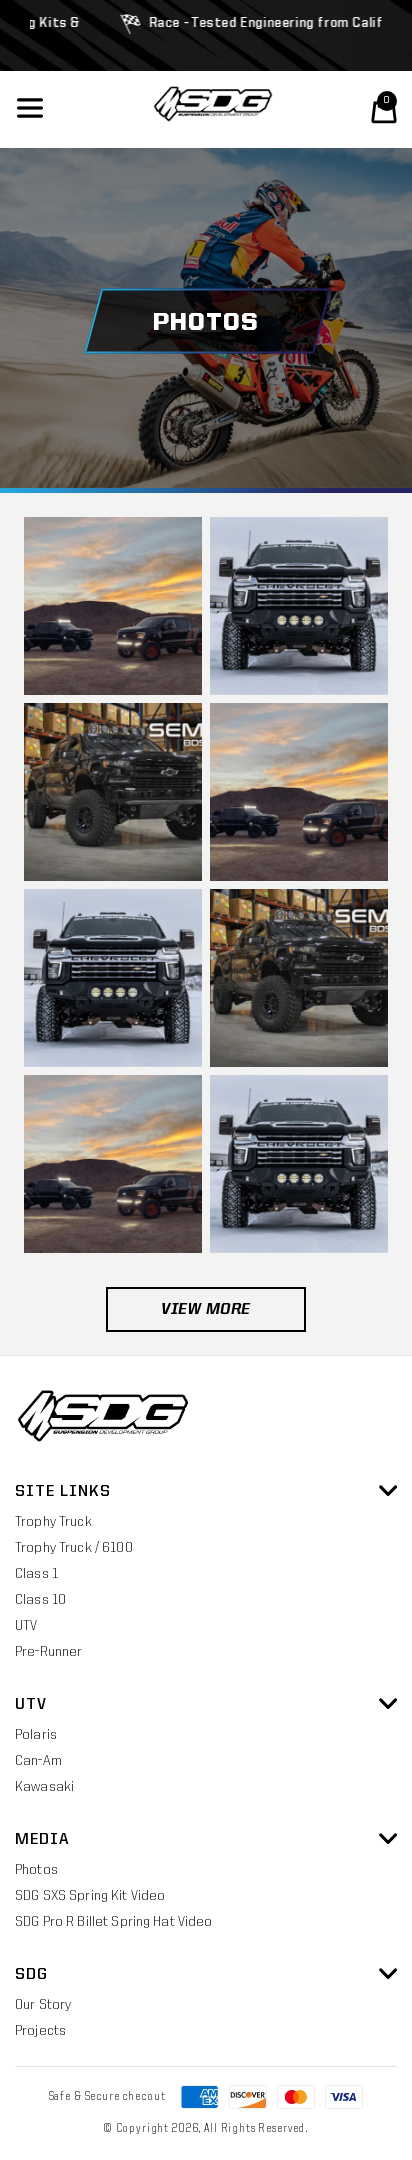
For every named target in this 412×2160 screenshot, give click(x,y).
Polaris (36, 1735)
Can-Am (38, 1761)
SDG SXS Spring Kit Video (90, 1896)
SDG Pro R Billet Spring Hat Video (114, 1922)
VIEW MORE (206, 1310)
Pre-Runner (48, 1652)
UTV (26, 1626)
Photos (36, 1870)
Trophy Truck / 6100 (74, 1548)
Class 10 (40, 1600)
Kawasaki (44, 1787)
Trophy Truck (53, 1522)
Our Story (43, 2005)
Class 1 (36, 1574)
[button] (384, 110)
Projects (40, 2031)
